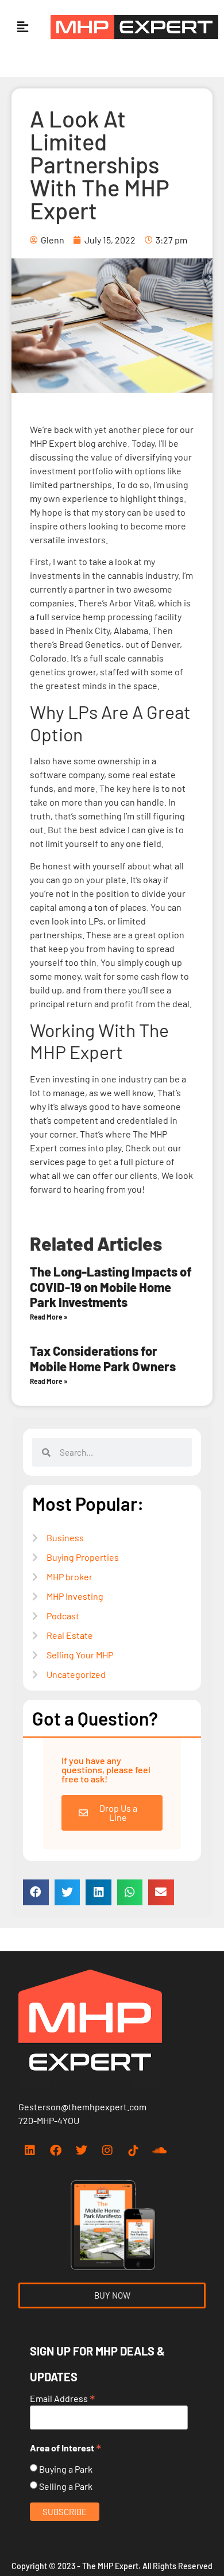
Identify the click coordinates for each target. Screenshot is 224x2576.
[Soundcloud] (159, 2150)
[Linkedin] (30, 2150)
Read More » (49, 1317)
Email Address (63, 2397)
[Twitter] (82, 2150)
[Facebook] (56, 2150)
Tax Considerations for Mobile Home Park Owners (103, 1358)
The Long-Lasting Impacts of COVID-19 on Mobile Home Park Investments (111, 1287)
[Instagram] (107, 2150)
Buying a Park (66, 2469)
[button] (22, 27)
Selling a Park (66, 2486)
